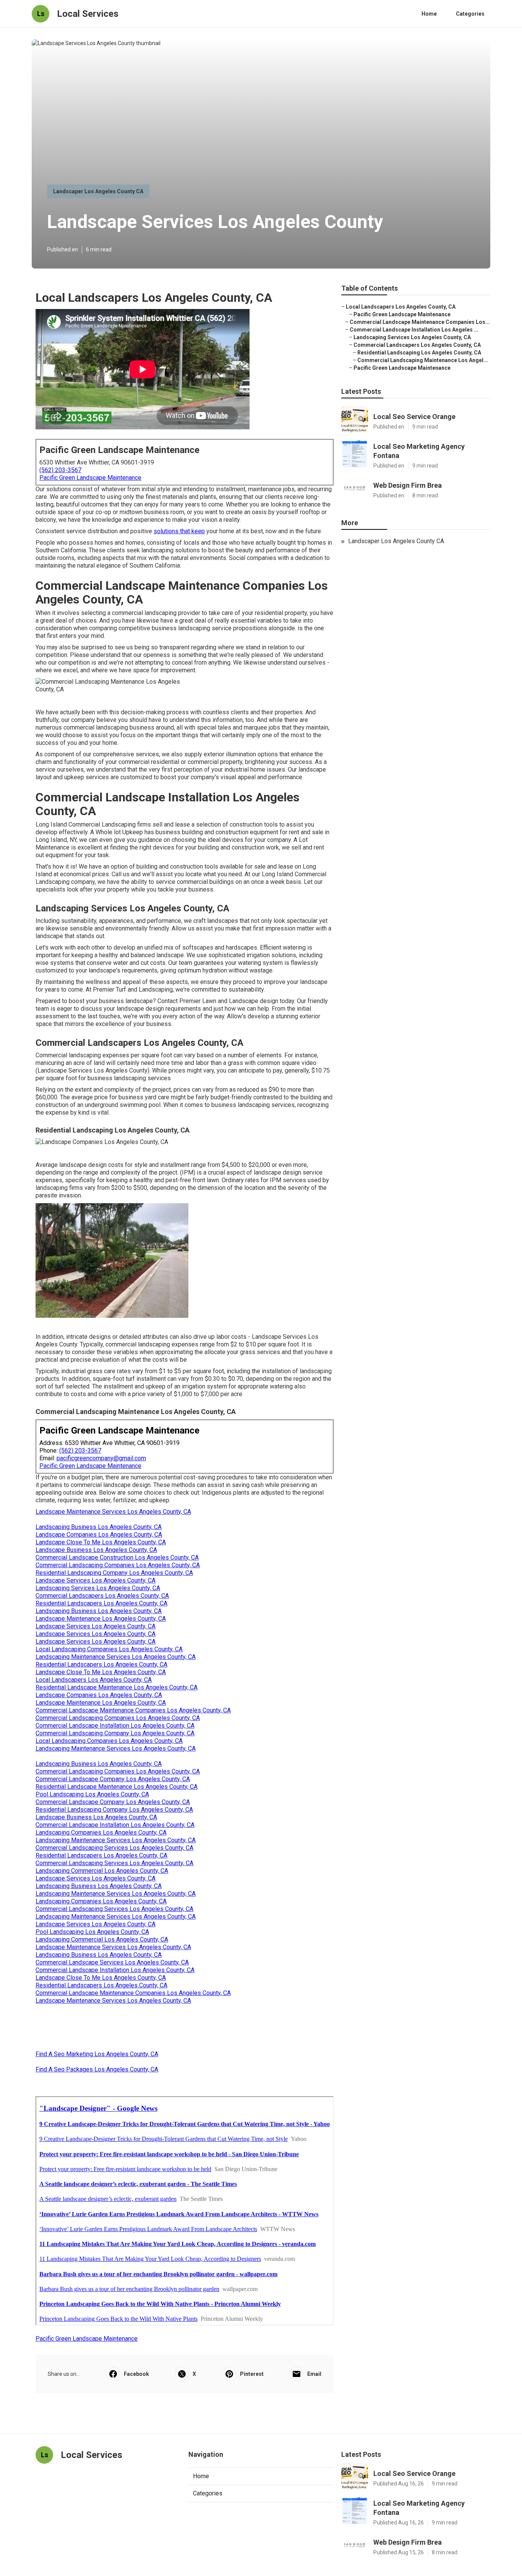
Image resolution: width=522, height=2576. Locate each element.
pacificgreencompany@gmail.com (101, 1458)
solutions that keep (179, 531)
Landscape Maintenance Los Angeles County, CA (101, 1619)
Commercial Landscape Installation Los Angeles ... (414, 330)
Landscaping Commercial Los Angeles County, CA (102, 1871)
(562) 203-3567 (60, 470)
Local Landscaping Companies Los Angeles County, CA (109, 1649)
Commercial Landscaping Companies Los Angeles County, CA (118, 1565)
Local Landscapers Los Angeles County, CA (94, 1680)
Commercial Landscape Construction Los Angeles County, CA (117, 1557)
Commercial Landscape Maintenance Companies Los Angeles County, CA (133, 1710)
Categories (470, 14)
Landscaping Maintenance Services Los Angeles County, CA (116, 1657)
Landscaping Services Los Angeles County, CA (98, 1588)
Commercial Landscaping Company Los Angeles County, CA (115, 1733)
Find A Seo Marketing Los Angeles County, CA (97, 2054)
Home (429, 14)
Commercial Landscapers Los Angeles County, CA (102, 1596)
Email (314, 2374)
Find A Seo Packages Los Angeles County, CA (97, 2069)
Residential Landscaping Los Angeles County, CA (419, 353)
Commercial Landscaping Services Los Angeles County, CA (114, 1848)
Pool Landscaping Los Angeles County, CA (92, 1794)
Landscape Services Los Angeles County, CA (96, 1580)
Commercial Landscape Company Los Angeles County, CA (113, 1779)
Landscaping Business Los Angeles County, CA (99, 1527)
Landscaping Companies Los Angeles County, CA (101, 1832)
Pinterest (252, 2374)
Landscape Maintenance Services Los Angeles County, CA (113, 1512)
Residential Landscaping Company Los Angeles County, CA (114, 1573)
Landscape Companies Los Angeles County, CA (99, 1535)
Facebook (136, 2374)
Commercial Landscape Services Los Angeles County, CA (112, 1962)
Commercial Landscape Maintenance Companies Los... (420, 322)
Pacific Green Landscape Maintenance (90, 478)
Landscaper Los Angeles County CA (98, 191)
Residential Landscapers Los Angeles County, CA (101, 1603)
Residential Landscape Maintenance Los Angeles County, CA (117, 1687)
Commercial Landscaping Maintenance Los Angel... (423, 360)
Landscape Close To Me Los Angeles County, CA (101, 1542)
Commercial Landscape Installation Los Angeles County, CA (115, 1726)
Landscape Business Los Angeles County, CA (96, 1550)
